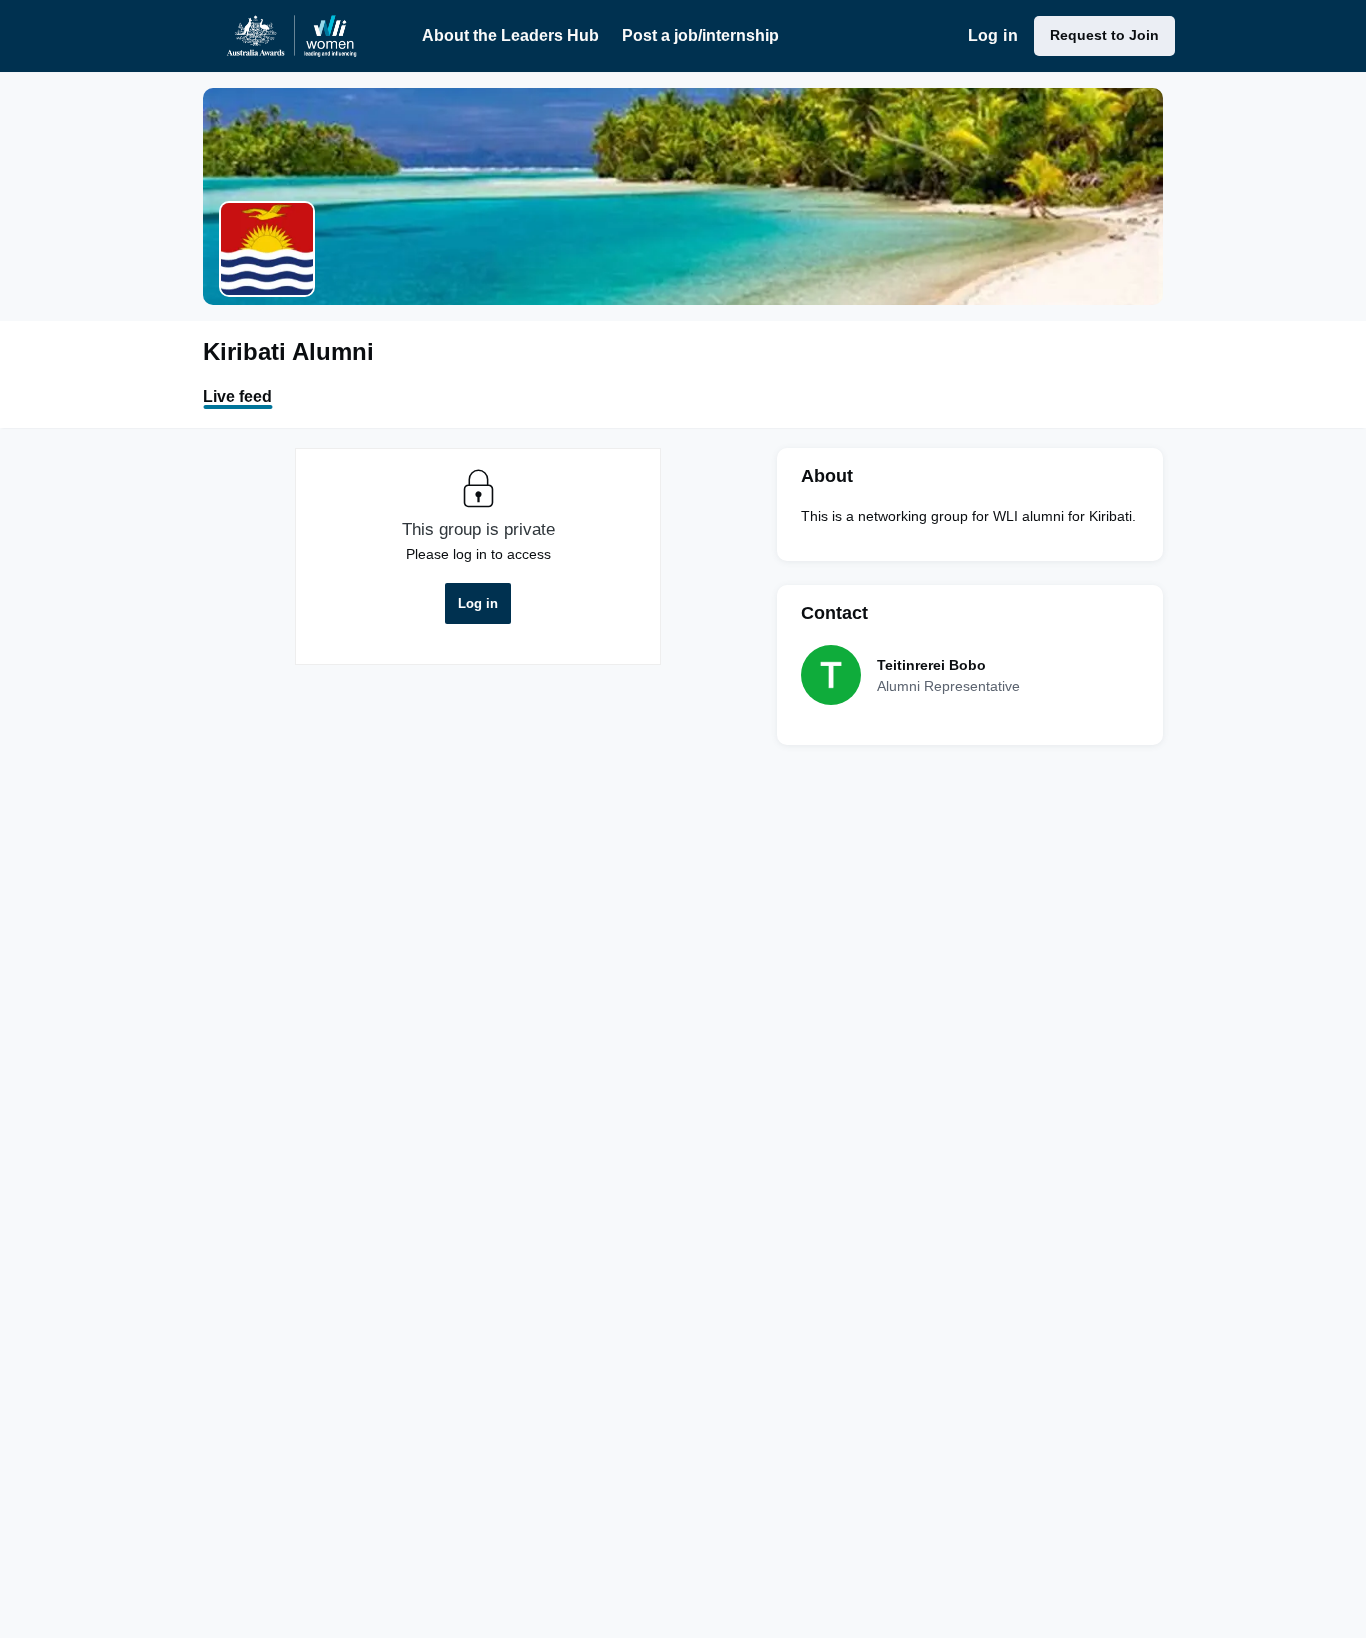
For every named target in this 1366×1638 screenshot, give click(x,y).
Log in (993, 35)
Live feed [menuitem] (237, 396)
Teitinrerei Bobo (931, 665)
